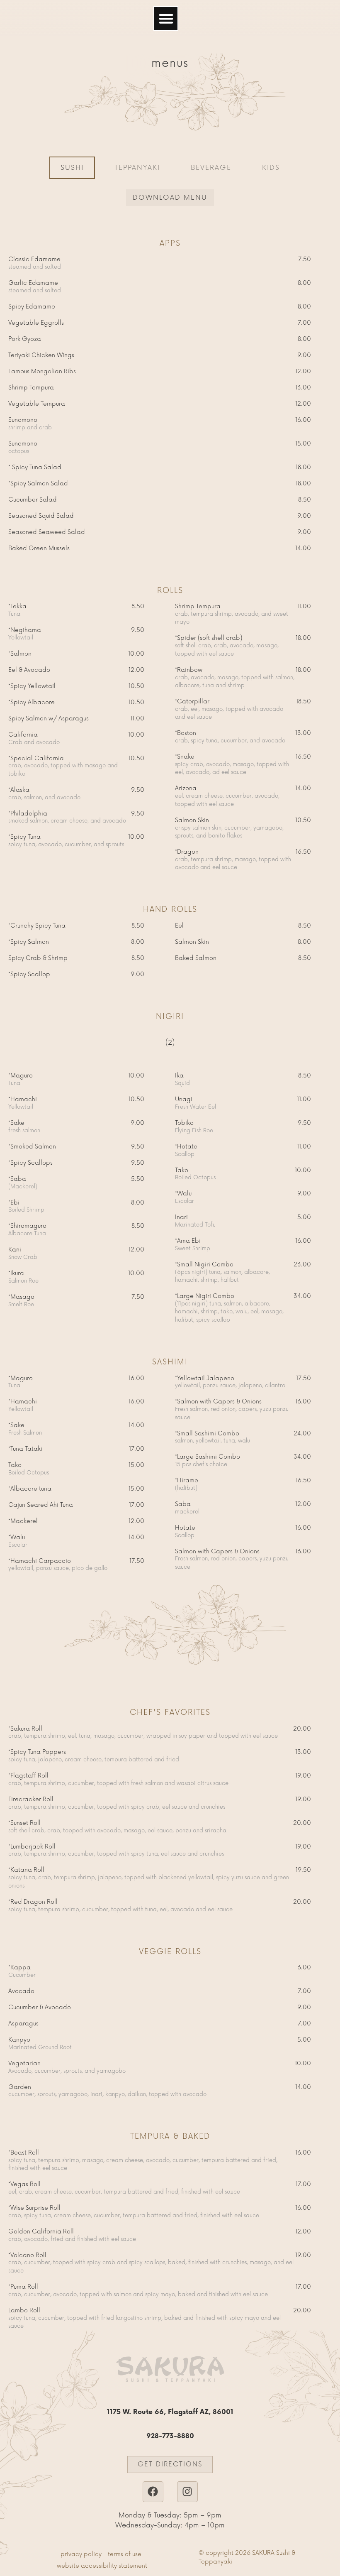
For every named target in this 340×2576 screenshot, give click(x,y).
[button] (166, 19)
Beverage (211, 168)
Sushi (72, 168)
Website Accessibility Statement (102, 2566)
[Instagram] (187, 2492)
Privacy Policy (81, 2554)
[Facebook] (153, 2492)
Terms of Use (125, 2554)
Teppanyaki (137, 168)
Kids (271, 168)
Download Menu (170, 198)
